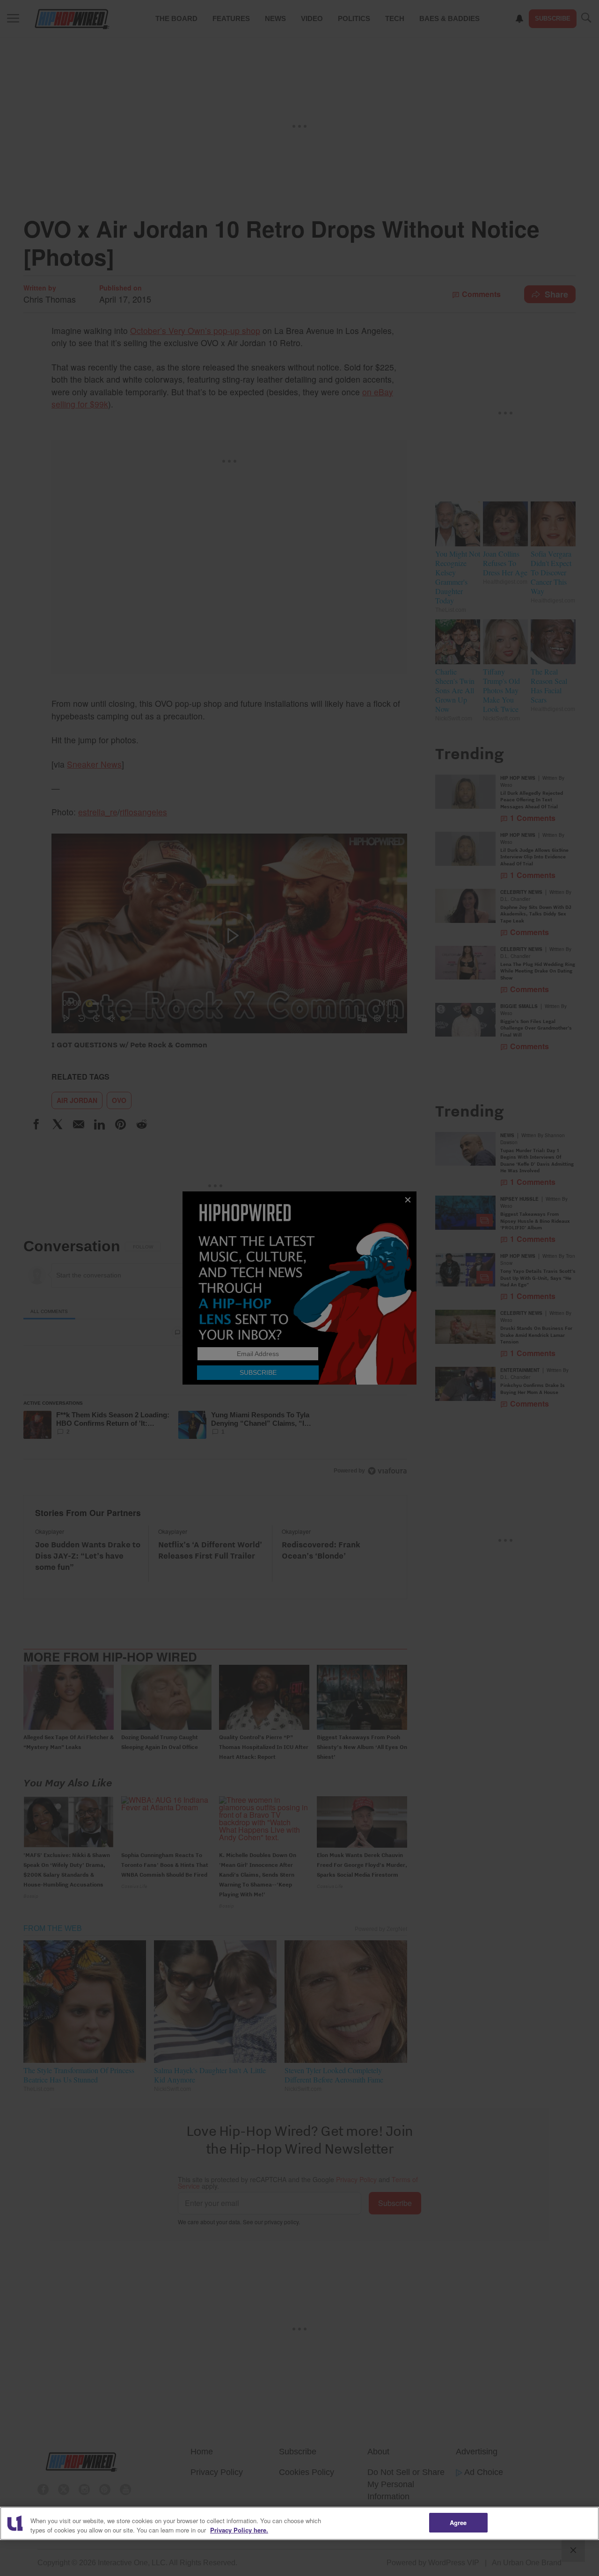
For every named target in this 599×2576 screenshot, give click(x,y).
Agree (458, 2522)
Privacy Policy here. (239, 2530)
